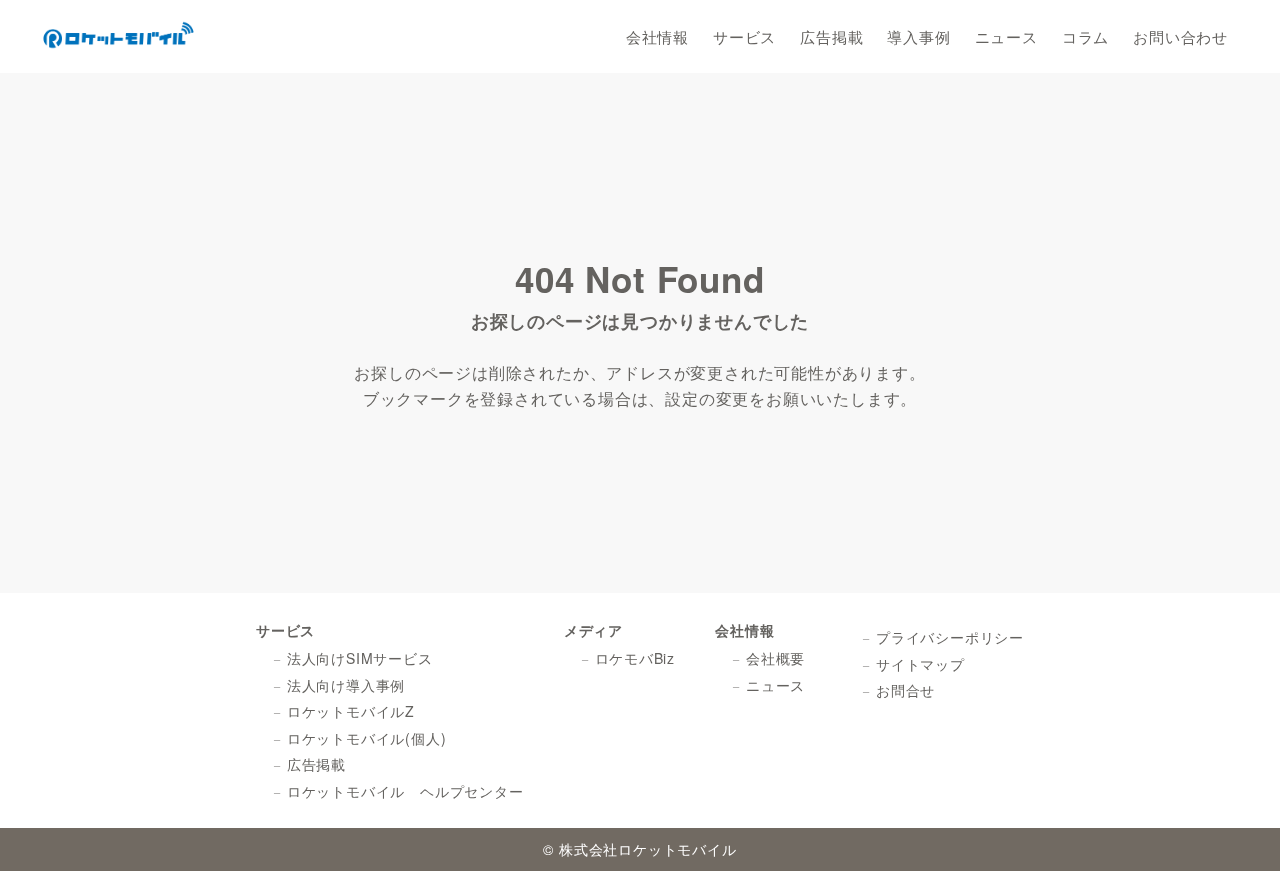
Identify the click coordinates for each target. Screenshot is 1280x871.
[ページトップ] (1235, 826)
